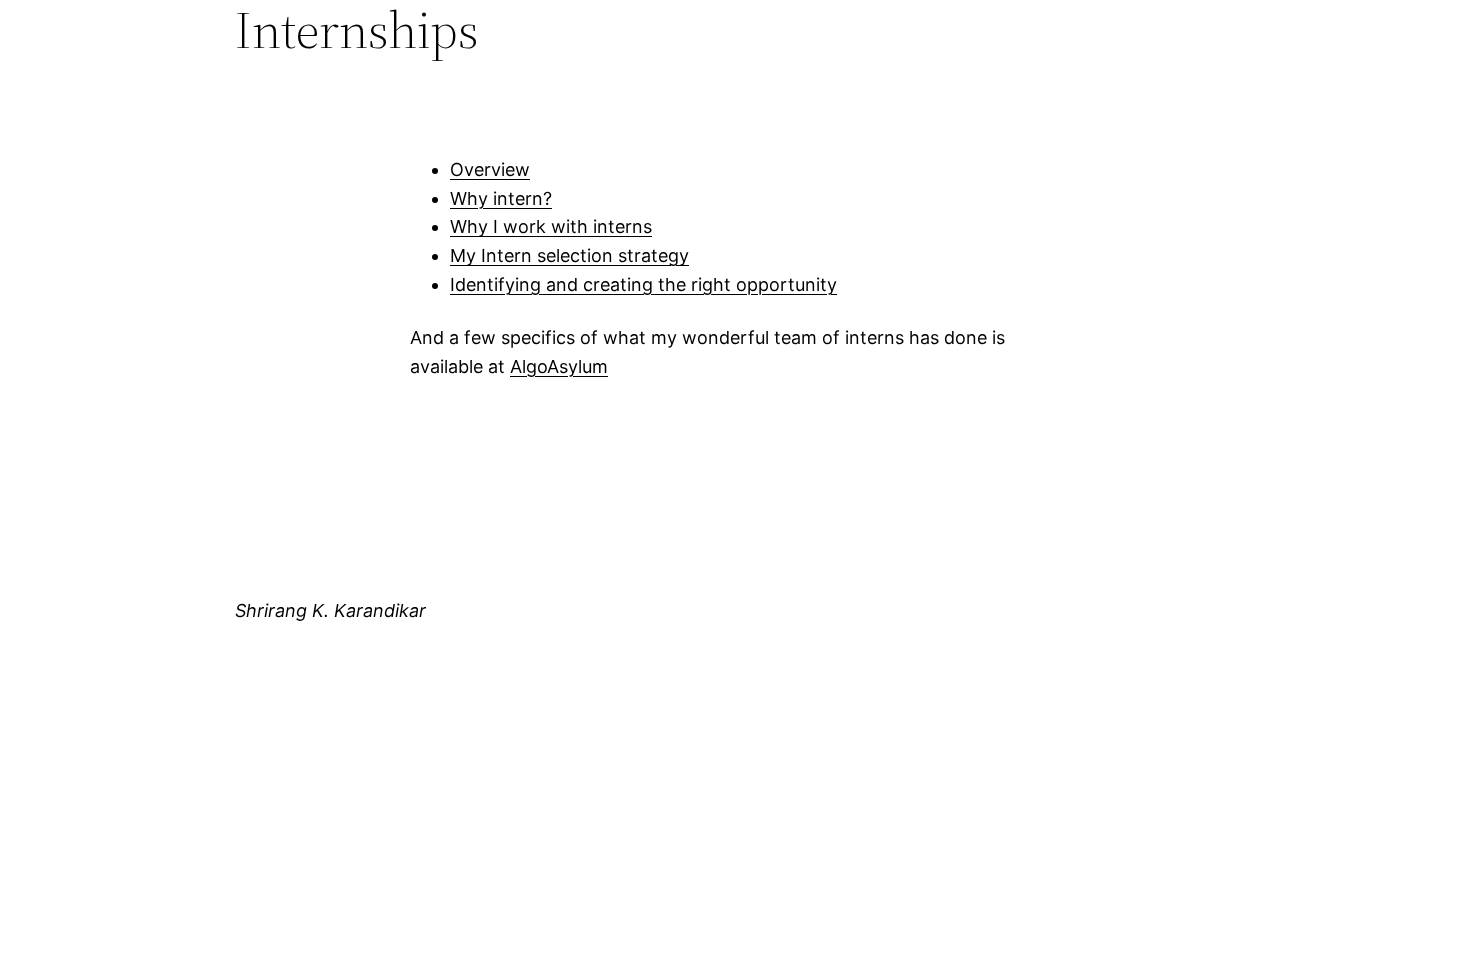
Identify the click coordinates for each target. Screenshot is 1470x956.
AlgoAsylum (559, 366)
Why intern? (501, 198)
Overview (490, 169)
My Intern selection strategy (569, 255)
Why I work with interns (551, 226)
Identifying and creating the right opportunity (643, 284)
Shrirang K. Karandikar (330, 610)
